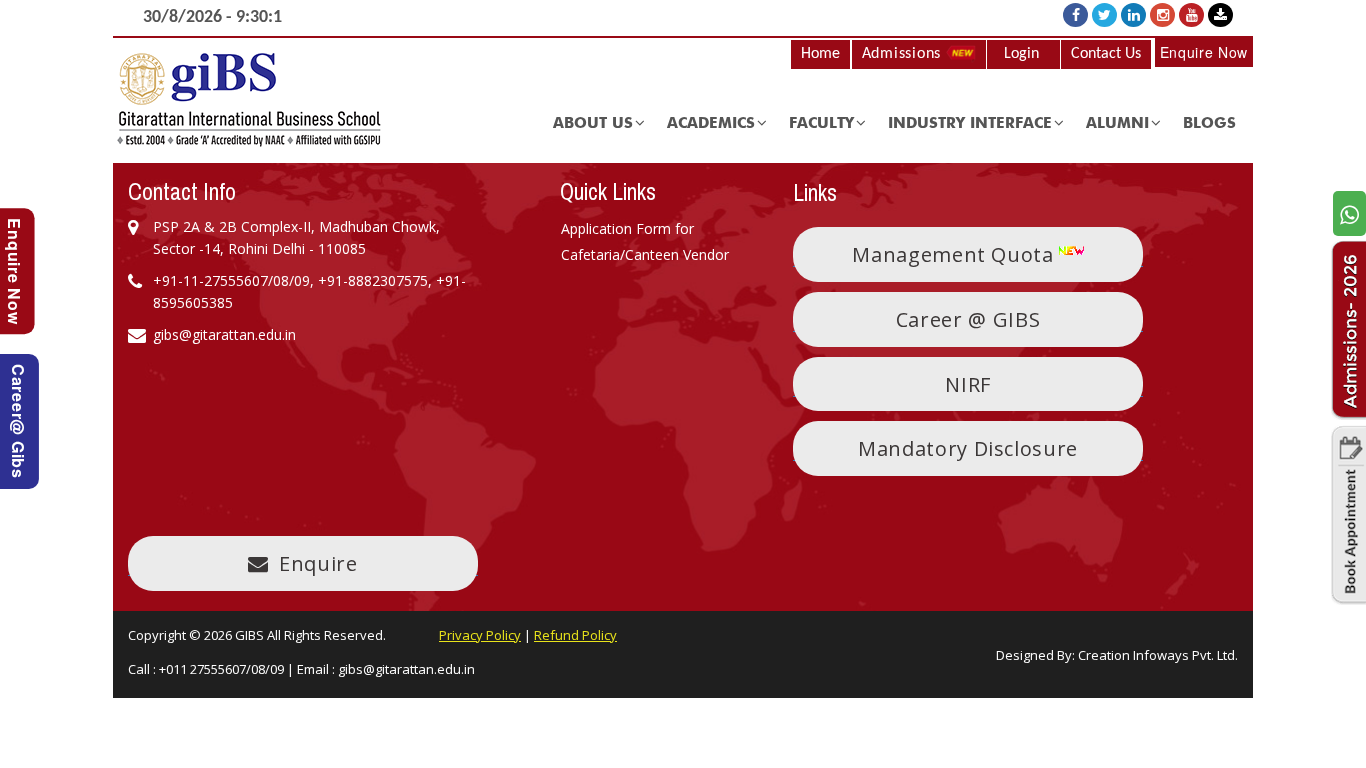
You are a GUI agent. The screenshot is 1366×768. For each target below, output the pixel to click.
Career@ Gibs (18, 421)
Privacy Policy (480, 635)
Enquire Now (1204, 52)
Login (1021, 54)
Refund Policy (575, 635)
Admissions (904, 54)
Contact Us (1106, 54)
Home (820, 54)
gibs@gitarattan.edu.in (406, 669)
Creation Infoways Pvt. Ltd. (1158, 655)
